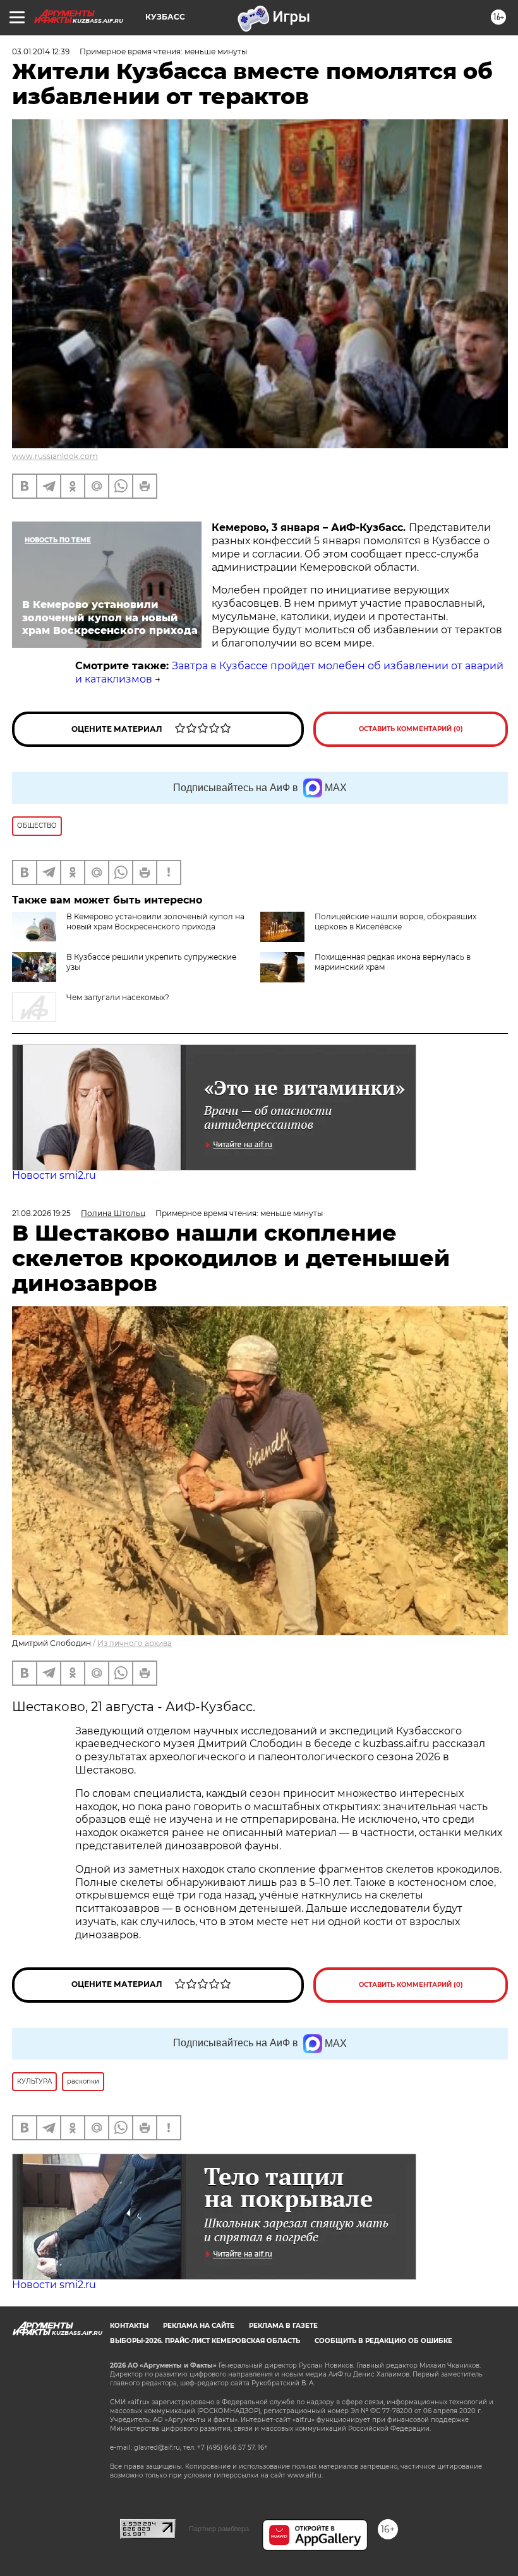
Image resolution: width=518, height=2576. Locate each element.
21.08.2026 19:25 (41, 1213)
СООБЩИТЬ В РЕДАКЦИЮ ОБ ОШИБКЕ (383, 2341)
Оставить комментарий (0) (411, 729)
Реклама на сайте (199, 2326)
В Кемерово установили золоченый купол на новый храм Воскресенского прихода (155, 921)
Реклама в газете (283, 2326)
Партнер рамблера (219, 2529)
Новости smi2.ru (54, 1175)
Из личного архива (135, 1643)
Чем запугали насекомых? (118, 997)
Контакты (129, 2326)
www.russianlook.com (55, 456)
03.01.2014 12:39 (41, 51)
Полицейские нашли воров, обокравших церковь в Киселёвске (395, 921)
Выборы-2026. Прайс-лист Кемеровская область (205, 2341)
